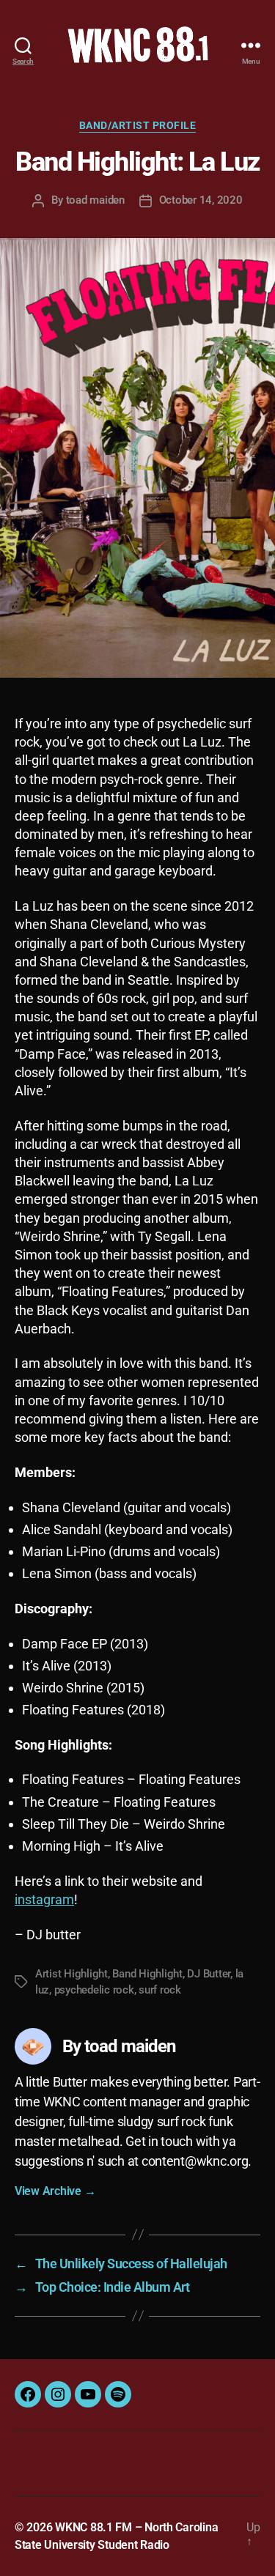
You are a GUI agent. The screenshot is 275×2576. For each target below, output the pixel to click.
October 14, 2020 (201, 200)
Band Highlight (147, 1974)
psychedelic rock (94, 1990)
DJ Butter (209, 1974)
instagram (44, 1899)
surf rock (160, 1990)
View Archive (55, 2191)
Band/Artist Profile (138, 125)
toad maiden (95, 200)
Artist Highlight (71, 1974)
